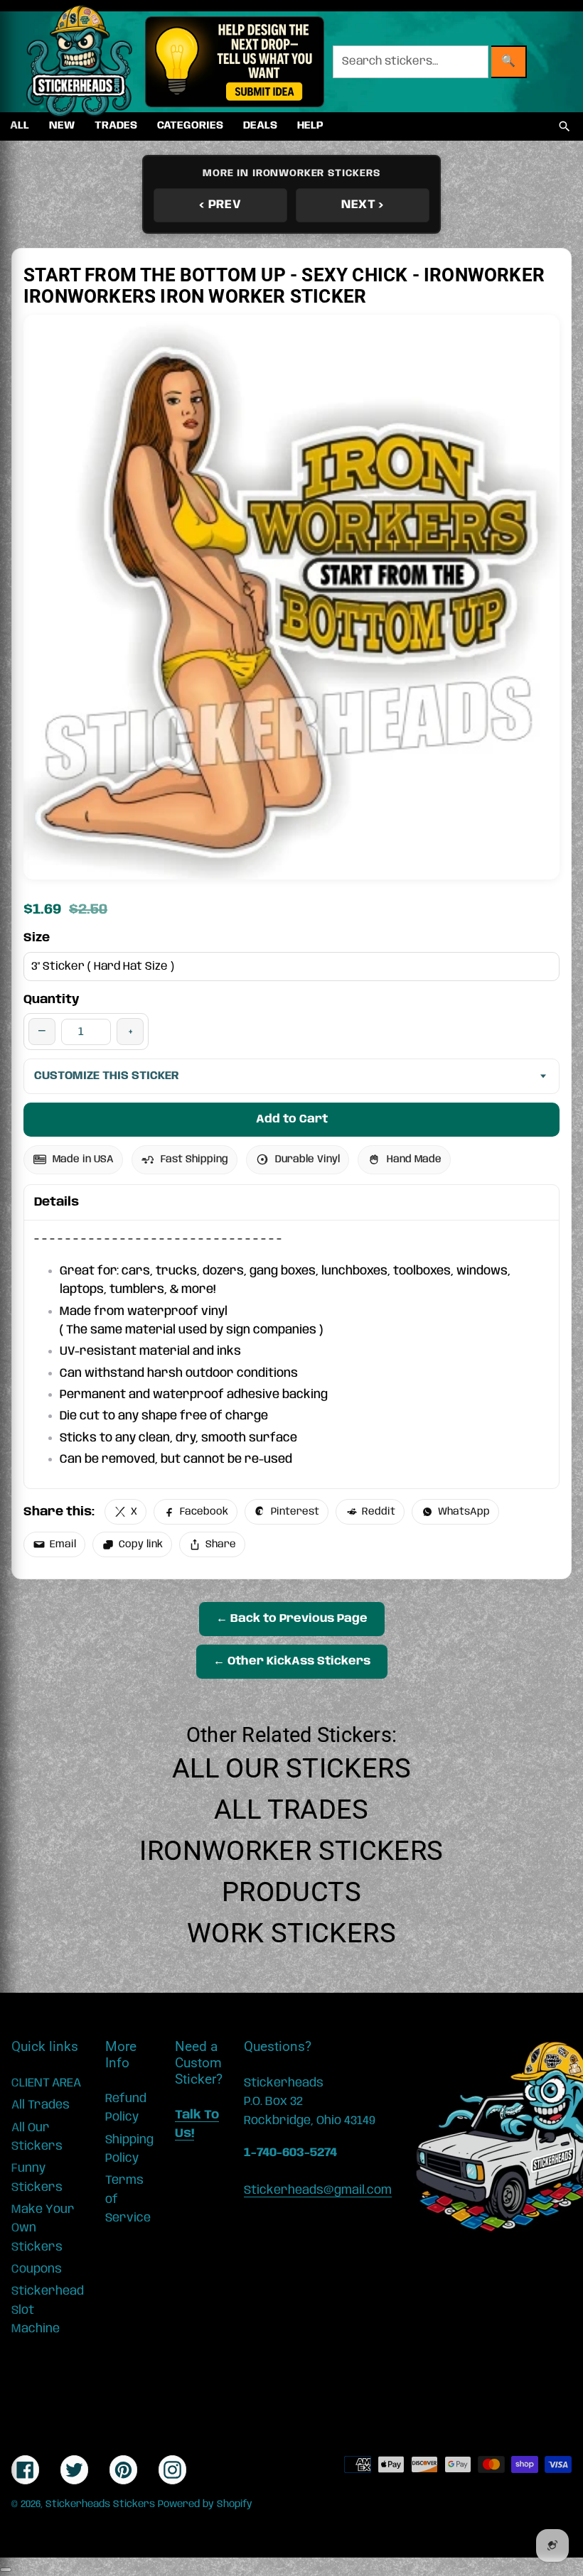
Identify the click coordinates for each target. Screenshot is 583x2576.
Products (291, 1892)
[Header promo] (235, 62)
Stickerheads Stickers (100, 2504)
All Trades (291, 1809)
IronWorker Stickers (291, 1851)
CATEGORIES (190, 126)
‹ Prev (220, 205)
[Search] (565, 126)
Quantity (52, 1000)
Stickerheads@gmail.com (318, 2190)
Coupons (37, 2269)
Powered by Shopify (205, 2504)
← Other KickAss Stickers (292, 1661)
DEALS (260, 126)
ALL (20, 126)
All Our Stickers (291, 1768)
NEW (62, 126)
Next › (363, 205)
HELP (310, 126)
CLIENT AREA (46, 2083)
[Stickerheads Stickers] (80, 62)
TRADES (116, 126)
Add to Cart (292, 1119)
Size (37, 938)
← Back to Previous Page (292, 1619)
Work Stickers (291, 1933)
